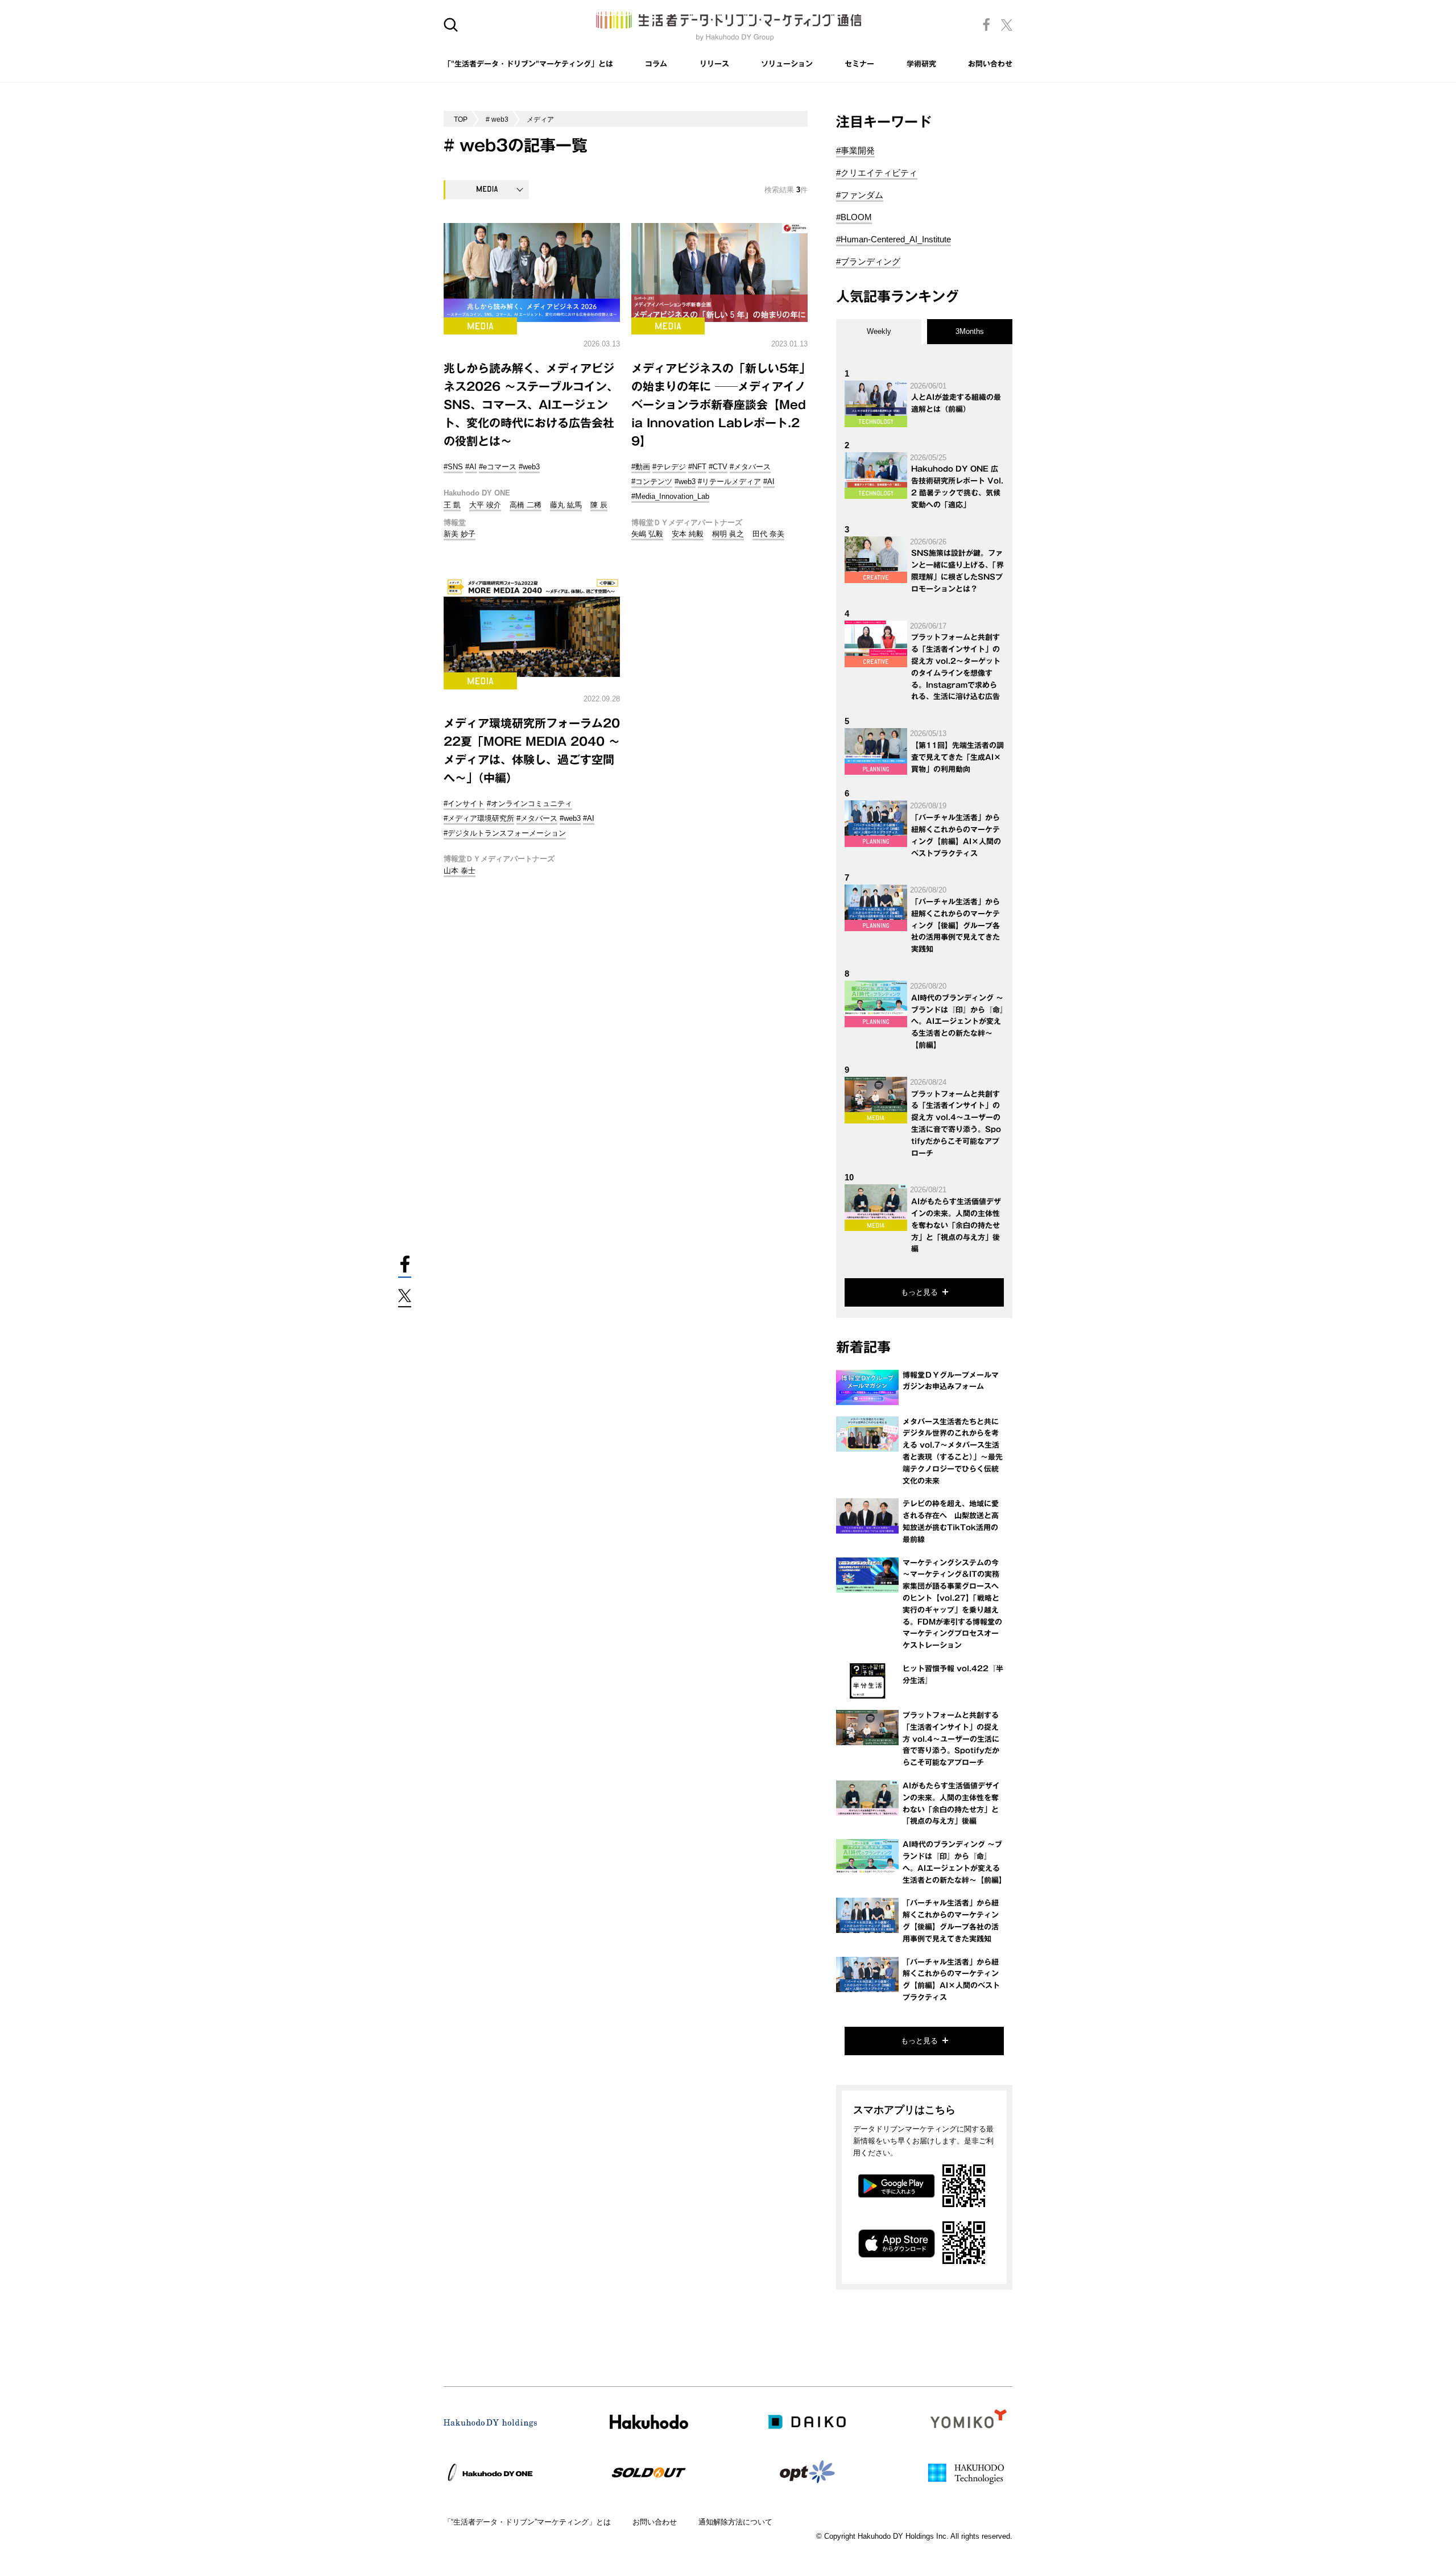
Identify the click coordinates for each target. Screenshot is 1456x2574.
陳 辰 (599, 505)
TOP (461, 119)
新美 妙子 (460, 534)
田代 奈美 (768, 534)
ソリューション (787, 64)
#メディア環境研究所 (479, 818)
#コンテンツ (652, 482)
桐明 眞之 (728, 534)
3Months (970, 331)
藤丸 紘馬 (566, 505)
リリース (714, 64)
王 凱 (452, 505)
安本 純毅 (688, 534)
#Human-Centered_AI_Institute (894, 239)
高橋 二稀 (526, 505)
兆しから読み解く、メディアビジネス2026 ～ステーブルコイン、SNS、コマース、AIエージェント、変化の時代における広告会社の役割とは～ (531, 404)
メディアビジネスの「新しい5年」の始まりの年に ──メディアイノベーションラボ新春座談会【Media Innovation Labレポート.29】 (719, 404)
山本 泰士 (460, 871)
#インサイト (464, 803)
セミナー (859, 64)
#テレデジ (669, 467)
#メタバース (750, 467)
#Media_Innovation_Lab (670, 496)
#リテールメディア (729, 482)
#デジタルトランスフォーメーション (505, 833)
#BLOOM (854, 217)
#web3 (529, 467)
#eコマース (498, 467)
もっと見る (919, 1292)
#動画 (641, 467)
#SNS (453, 467)
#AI (471, 467)
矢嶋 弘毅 (647, 534)
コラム (656, 64)
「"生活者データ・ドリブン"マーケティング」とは (528, 64)
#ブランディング (868, 261)
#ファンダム (860, 195)
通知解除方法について (735, 2522)
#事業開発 (855, 150)
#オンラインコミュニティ (530, 803)
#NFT (697, 467)
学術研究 (921, 64)
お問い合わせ (990, 64)
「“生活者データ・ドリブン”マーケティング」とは (527, 2522)
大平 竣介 (485, 505)
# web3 (497, 119)
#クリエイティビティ (877, 173)
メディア (540, 119)
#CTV (718, 467)
